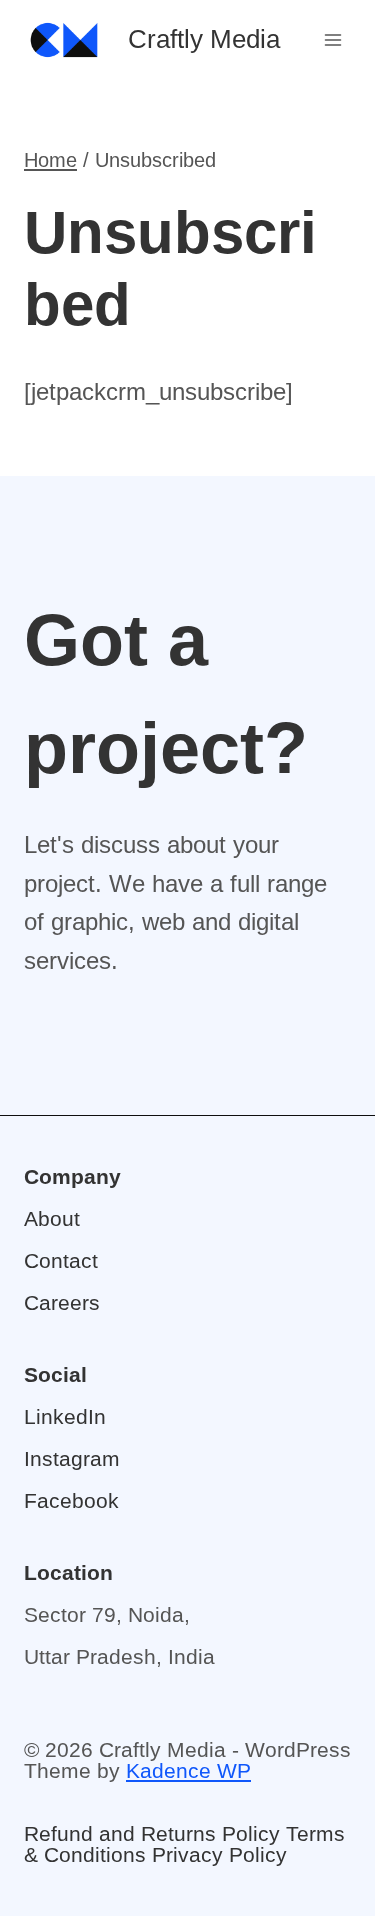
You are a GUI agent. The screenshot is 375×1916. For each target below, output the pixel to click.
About (52, 1218)
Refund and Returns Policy (152, 1833)
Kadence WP (188, 1770)
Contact (61, 1260)
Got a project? (166, 694)
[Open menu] (332, 39)
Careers (62, 1302)
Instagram (72, 1458)
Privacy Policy (219, 1854)
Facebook (71, 1500)
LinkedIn (65, 1416)
